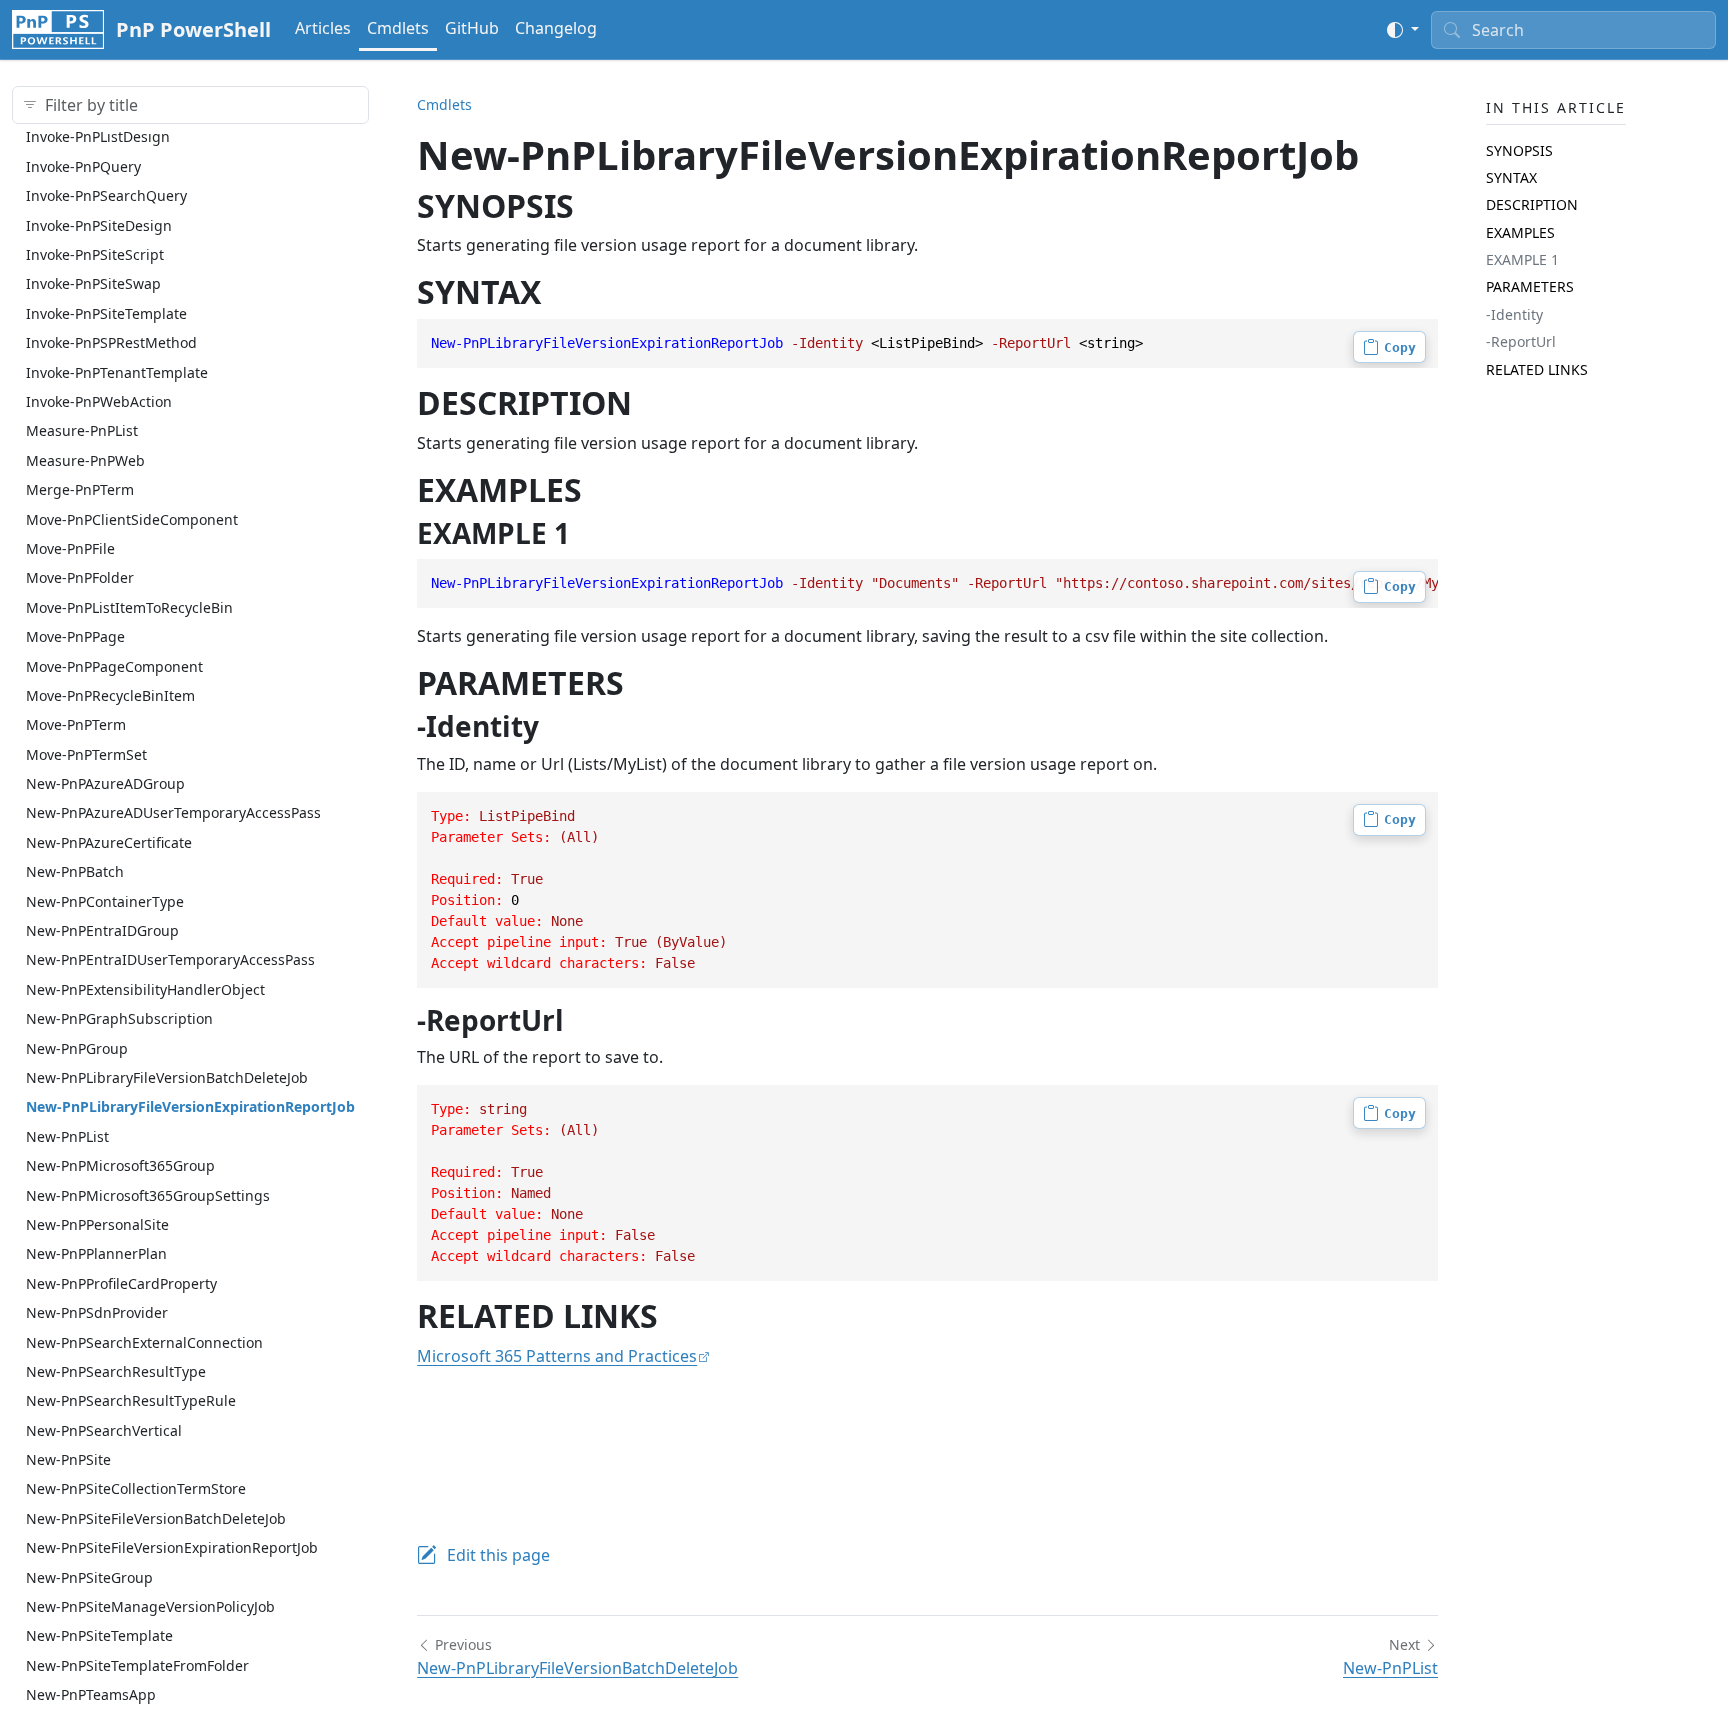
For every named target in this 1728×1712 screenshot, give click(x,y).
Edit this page (498, 1555)
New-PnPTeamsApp (91, 1693)
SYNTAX (1511, 176)
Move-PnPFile (70, 547)
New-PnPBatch (75, 871)
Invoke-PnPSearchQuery (106, 195)
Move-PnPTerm (76, 724)
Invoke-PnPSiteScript (95, 253)
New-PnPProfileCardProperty (121, 1282)
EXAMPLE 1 (1522, 258)
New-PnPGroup (77, 1047)
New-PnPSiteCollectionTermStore (136, 1488)
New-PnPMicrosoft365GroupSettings (148, 1194)
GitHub (472, 28)
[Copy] (1389, 347)
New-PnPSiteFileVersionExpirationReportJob (172, 1547)
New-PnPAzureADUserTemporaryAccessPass (173, 812)
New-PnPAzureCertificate (109, 841)
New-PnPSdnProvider (97, 1311)
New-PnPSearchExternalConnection (144, 1341)
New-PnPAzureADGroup (105, 782)
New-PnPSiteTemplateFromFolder (137, 1664)
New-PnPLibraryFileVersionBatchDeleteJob (167, 1076)
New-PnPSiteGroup (89, 1576)
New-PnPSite (68, 1458)
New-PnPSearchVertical (104, 1429)
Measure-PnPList (82, 430)
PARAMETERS (1530, 286)
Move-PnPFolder (80, 577)
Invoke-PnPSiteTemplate (106, 312)
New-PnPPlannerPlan (96, 1253)
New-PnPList (67, 1135)
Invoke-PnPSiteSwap (93, 283)
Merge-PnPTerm (80, 488)
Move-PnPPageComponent (114, 665)
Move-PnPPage (75, 635)
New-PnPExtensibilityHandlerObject (145, 988)
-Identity (1514, 313)
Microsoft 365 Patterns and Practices (557, 1356)
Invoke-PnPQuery (83, 165)
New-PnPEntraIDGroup (102, 929)
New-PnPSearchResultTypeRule (131, 1400)
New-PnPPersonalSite (97, 1223)
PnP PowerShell (193, 29)
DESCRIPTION (1532, 204)
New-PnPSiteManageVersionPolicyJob (150, 1605)
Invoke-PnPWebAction (99, 400)
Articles (323, 28)
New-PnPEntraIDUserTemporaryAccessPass (170, 959)
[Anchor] (596, 205)
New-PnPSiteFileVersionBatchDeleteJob (156, 1517)
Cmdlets (398, 28)
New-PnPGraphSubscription (119, 1017)
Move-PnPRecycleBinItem (110, 694)
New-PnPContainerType (105, 900)
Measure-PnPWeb (85, 459)
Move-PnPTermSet (86, 753)
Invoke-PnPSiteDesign (99, 224)
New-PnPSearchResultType (116, 1370)
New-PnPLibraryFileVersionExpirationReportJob (190, 1106)
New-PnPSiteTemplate (99, 1635)
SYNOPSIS (1519, 149)
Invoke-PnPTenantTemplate (117, 371)
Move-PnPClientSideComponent (132, 518)
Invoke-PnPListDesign (98, 136)
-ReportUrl (1521, 341)
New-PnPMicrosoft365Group (120, 1164)
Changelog (556, 28)
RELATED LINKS (1537, 368)
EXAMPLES (1520, 231)
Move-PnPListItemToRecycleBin (129, 606)
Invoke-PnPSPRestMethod (111, 341)
